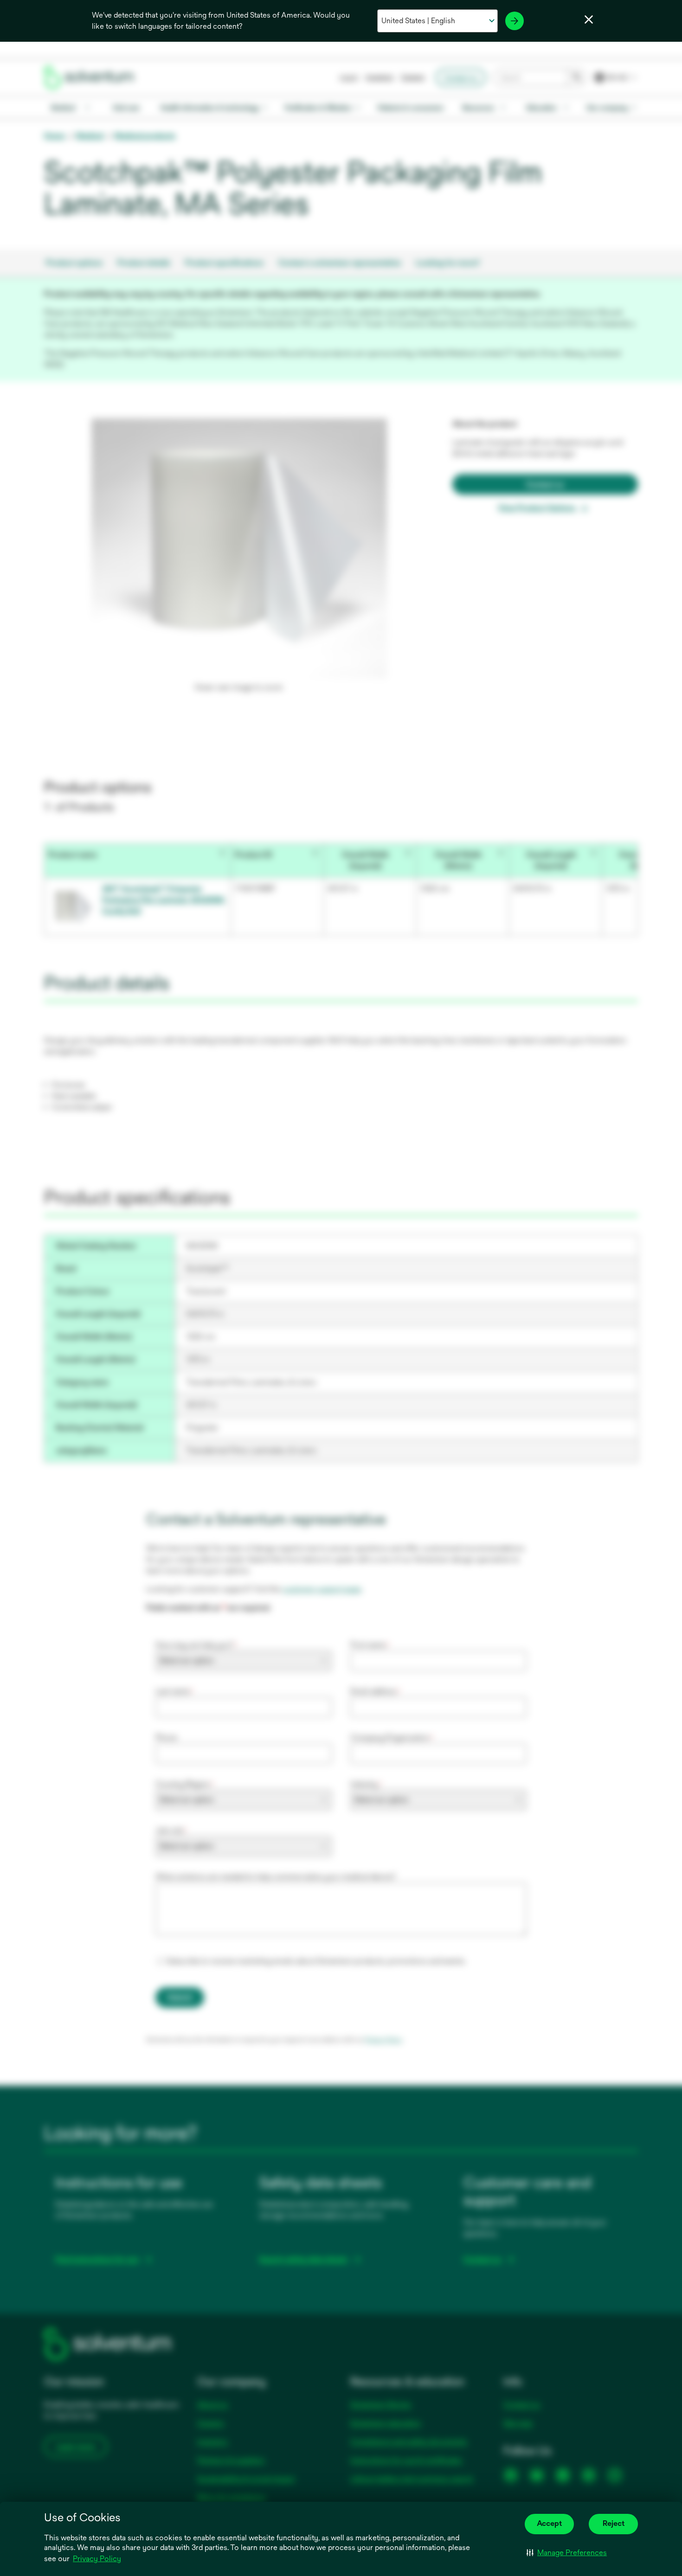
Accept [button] (549, 2523)
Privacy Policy (97, 2559)
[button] (567, 2553)
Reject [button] (614, 2523)
